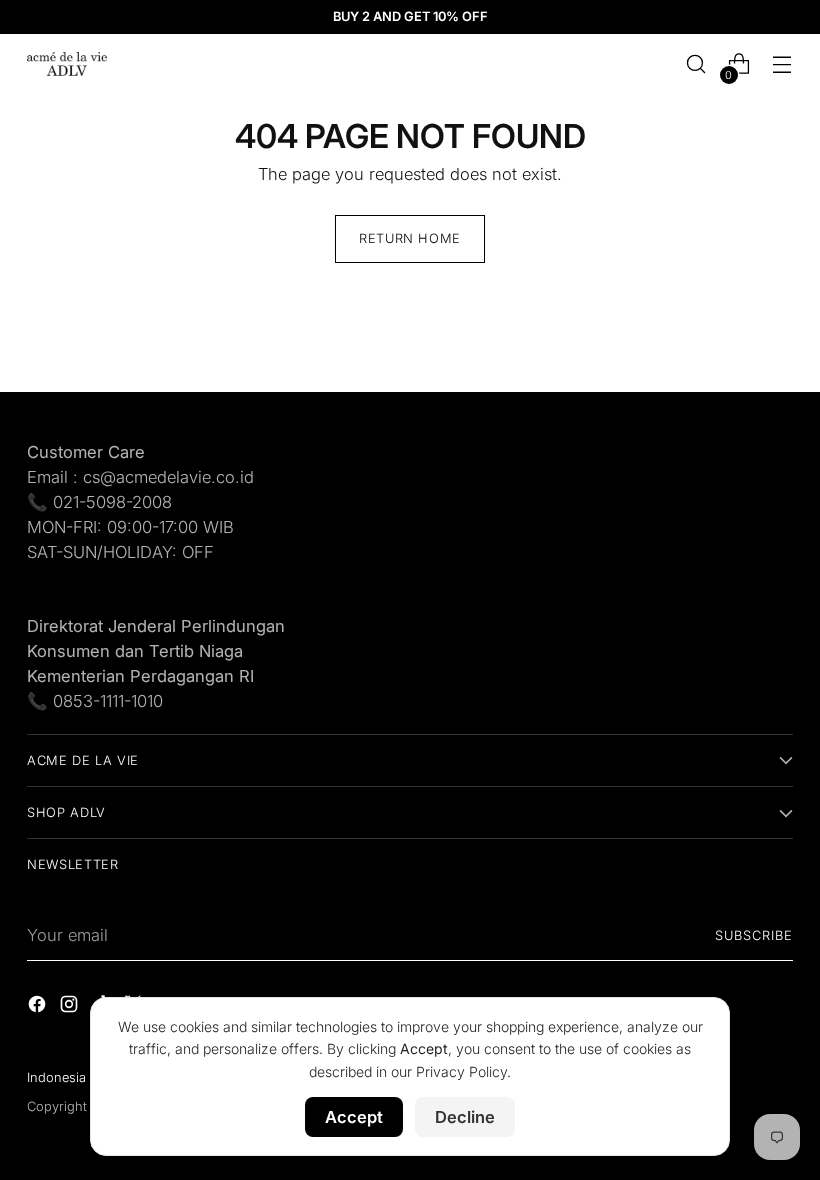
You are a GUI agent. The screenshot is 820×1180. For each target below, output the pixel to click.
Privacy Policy (461, 1071)
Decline (465, 1117)
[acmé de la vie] (67, 64)
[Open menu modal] (782, 64)
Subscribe (754, 935)
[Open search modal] (696, 64)
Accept (354, 1117)
